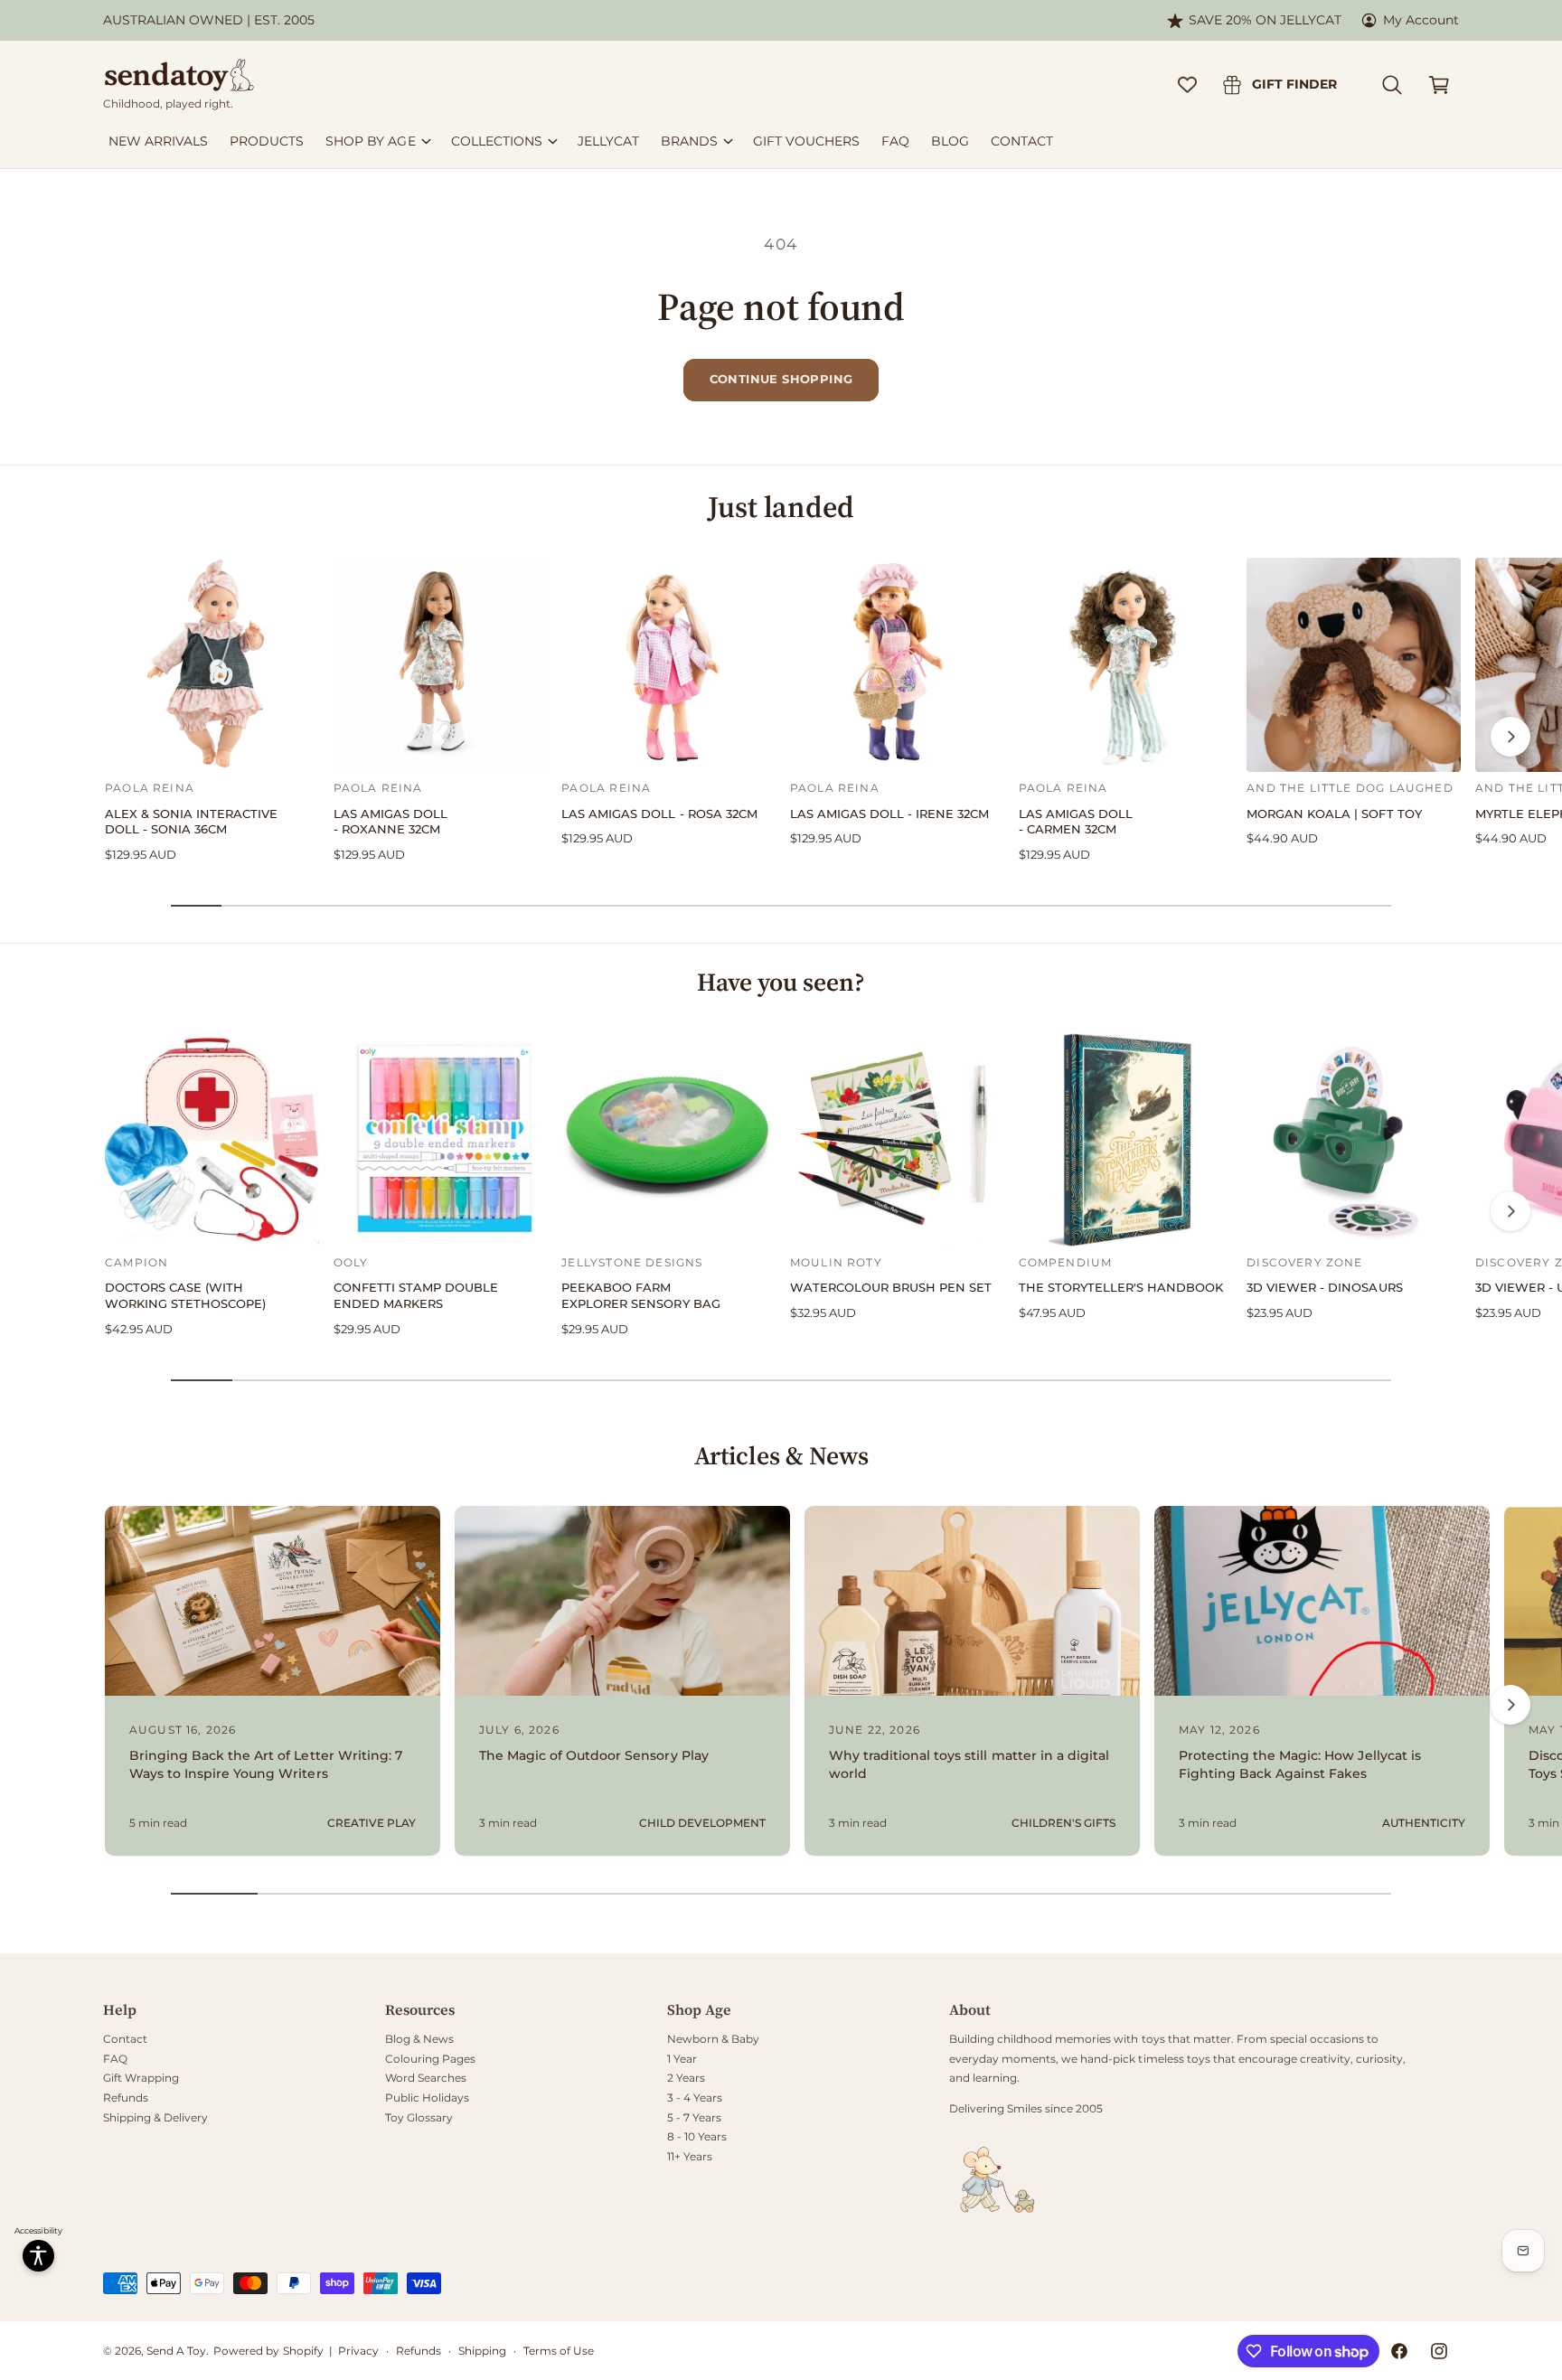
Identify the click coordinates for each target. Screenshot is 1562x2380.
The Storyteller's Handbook (1121, 1288)
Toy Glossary (419, 2117)
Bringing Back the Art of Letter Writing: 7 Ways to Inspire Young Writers (266, 1764)
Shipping (482, 2351)
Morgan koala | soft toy (1334, 814)
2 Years (686, 2078)
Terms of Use (559, 2351)
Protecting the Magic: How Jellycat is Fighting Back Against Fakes (1300, 1764)
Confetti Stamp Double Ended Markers (416, 1296)
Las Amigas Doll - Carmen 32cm (1076, 822)
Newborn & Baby (713, 2039)
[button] (1392, 85)
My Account (1421, 20)
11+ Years (690, 2156)
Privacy (358, 2351)
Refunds (126, 2098)
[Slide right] (1510, 737)
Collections (497, 141)
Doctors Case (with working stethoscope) (185, 1296)
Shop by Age (370, 141)
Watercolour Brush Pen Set (891, 1288)
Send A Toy (176, 2351)
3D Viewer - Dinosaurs (1324, 1288)
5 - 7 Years (694, 2117)
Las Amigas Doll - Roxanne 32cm (390, 822)
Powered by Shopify (268, 2351)
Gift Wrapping (141, 2078)
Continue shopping (781, 379)
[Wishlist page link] (1187, 85)
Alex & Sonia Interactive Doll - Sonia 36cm (191, 822)
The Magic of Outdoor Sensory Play (594, 1755)
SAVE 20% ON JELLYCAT (1265, 20)
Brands (689, 141)
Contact (125, 2039)
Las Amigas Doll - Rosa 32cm (659, 814)
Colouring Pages (430, 2059)
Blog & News (419, 2039)
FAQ (115, 2059)
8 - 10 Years (697, 2136)
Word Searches (426, 2078)
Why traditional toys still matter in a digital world (969, 1764)
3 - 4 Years (695, 2098)
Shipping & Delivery (155, 2117)
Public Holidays (427, 2098)
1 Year (682, 2059)
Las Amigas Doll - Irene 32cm (889, 814)
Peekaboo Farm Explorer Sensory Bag (640, 1296)
